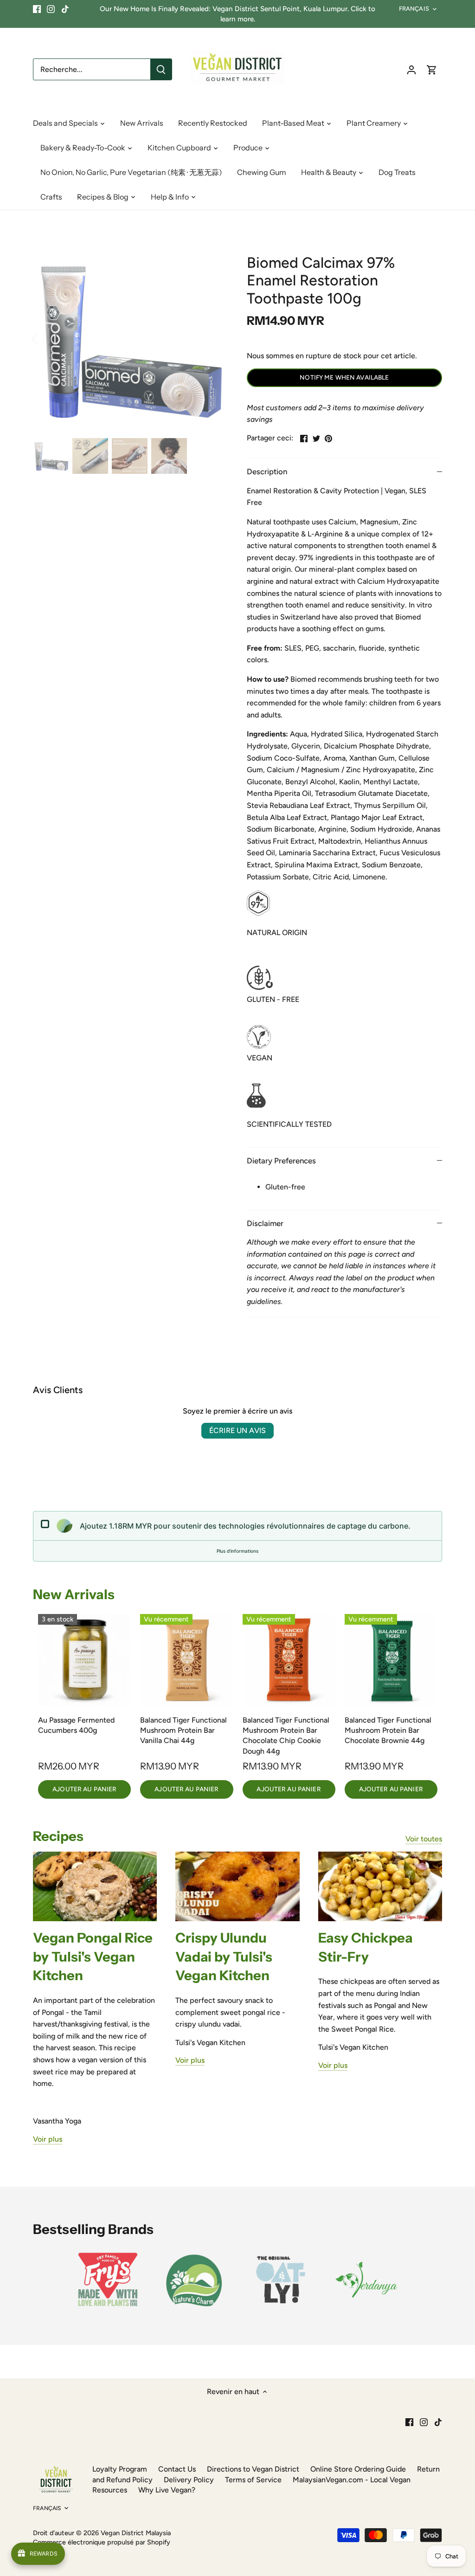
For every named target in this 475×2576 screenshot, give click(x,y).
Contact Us (177, 2469)
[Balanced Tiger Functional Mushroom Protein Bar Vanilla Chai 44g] (186, 1660)
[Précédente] (47, 338)
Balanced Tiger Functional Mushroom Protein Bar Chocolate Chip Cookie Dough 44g (286, 1736)
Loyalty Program (120, 2469)
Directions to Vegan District (253, 2469)
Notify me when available (344, 377)
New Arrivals (74, 1594)
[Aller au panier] (432, 69)
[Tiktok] (65, 9)
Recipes (58, 1836)
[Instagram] (51, 9)
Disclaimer (265, 1223)
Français (414, 9)
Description (267, 471)
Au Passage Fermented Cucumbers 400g (76, 1725)
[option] (129, 339)
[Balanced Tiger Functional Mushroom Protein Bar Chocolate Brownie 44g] (391, 1660)
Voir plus (48, 2139)
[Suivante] (211, 338)
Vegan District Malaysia (136, 2533)
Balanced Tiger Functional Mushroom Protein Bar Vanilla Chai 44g (183, 1730)
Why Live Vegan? (167, 2490)
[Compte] (411, 69)
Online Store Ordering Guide (358, 2469)
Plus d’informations (237, 1551)
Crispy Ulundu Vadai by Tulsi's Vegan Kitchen (224, 1956)
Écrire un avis (237, 1430)
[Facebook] (37, 9)
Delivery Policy (189, 2480)
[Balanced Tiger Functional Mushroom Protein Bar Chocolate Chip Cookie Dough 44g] (289, 1660)
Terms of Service (253, 2480)
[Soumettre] (161, 69)
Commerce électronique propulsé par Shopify (102, 2542)
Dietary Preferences (281, 1161)
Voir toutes (424, 1839)
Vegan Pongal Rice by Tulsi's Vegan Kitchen (93, 1956)
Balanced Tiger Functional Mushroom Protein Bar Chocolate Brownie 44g (388, 1730)
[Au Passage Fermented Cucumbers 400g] (84, 1660)
